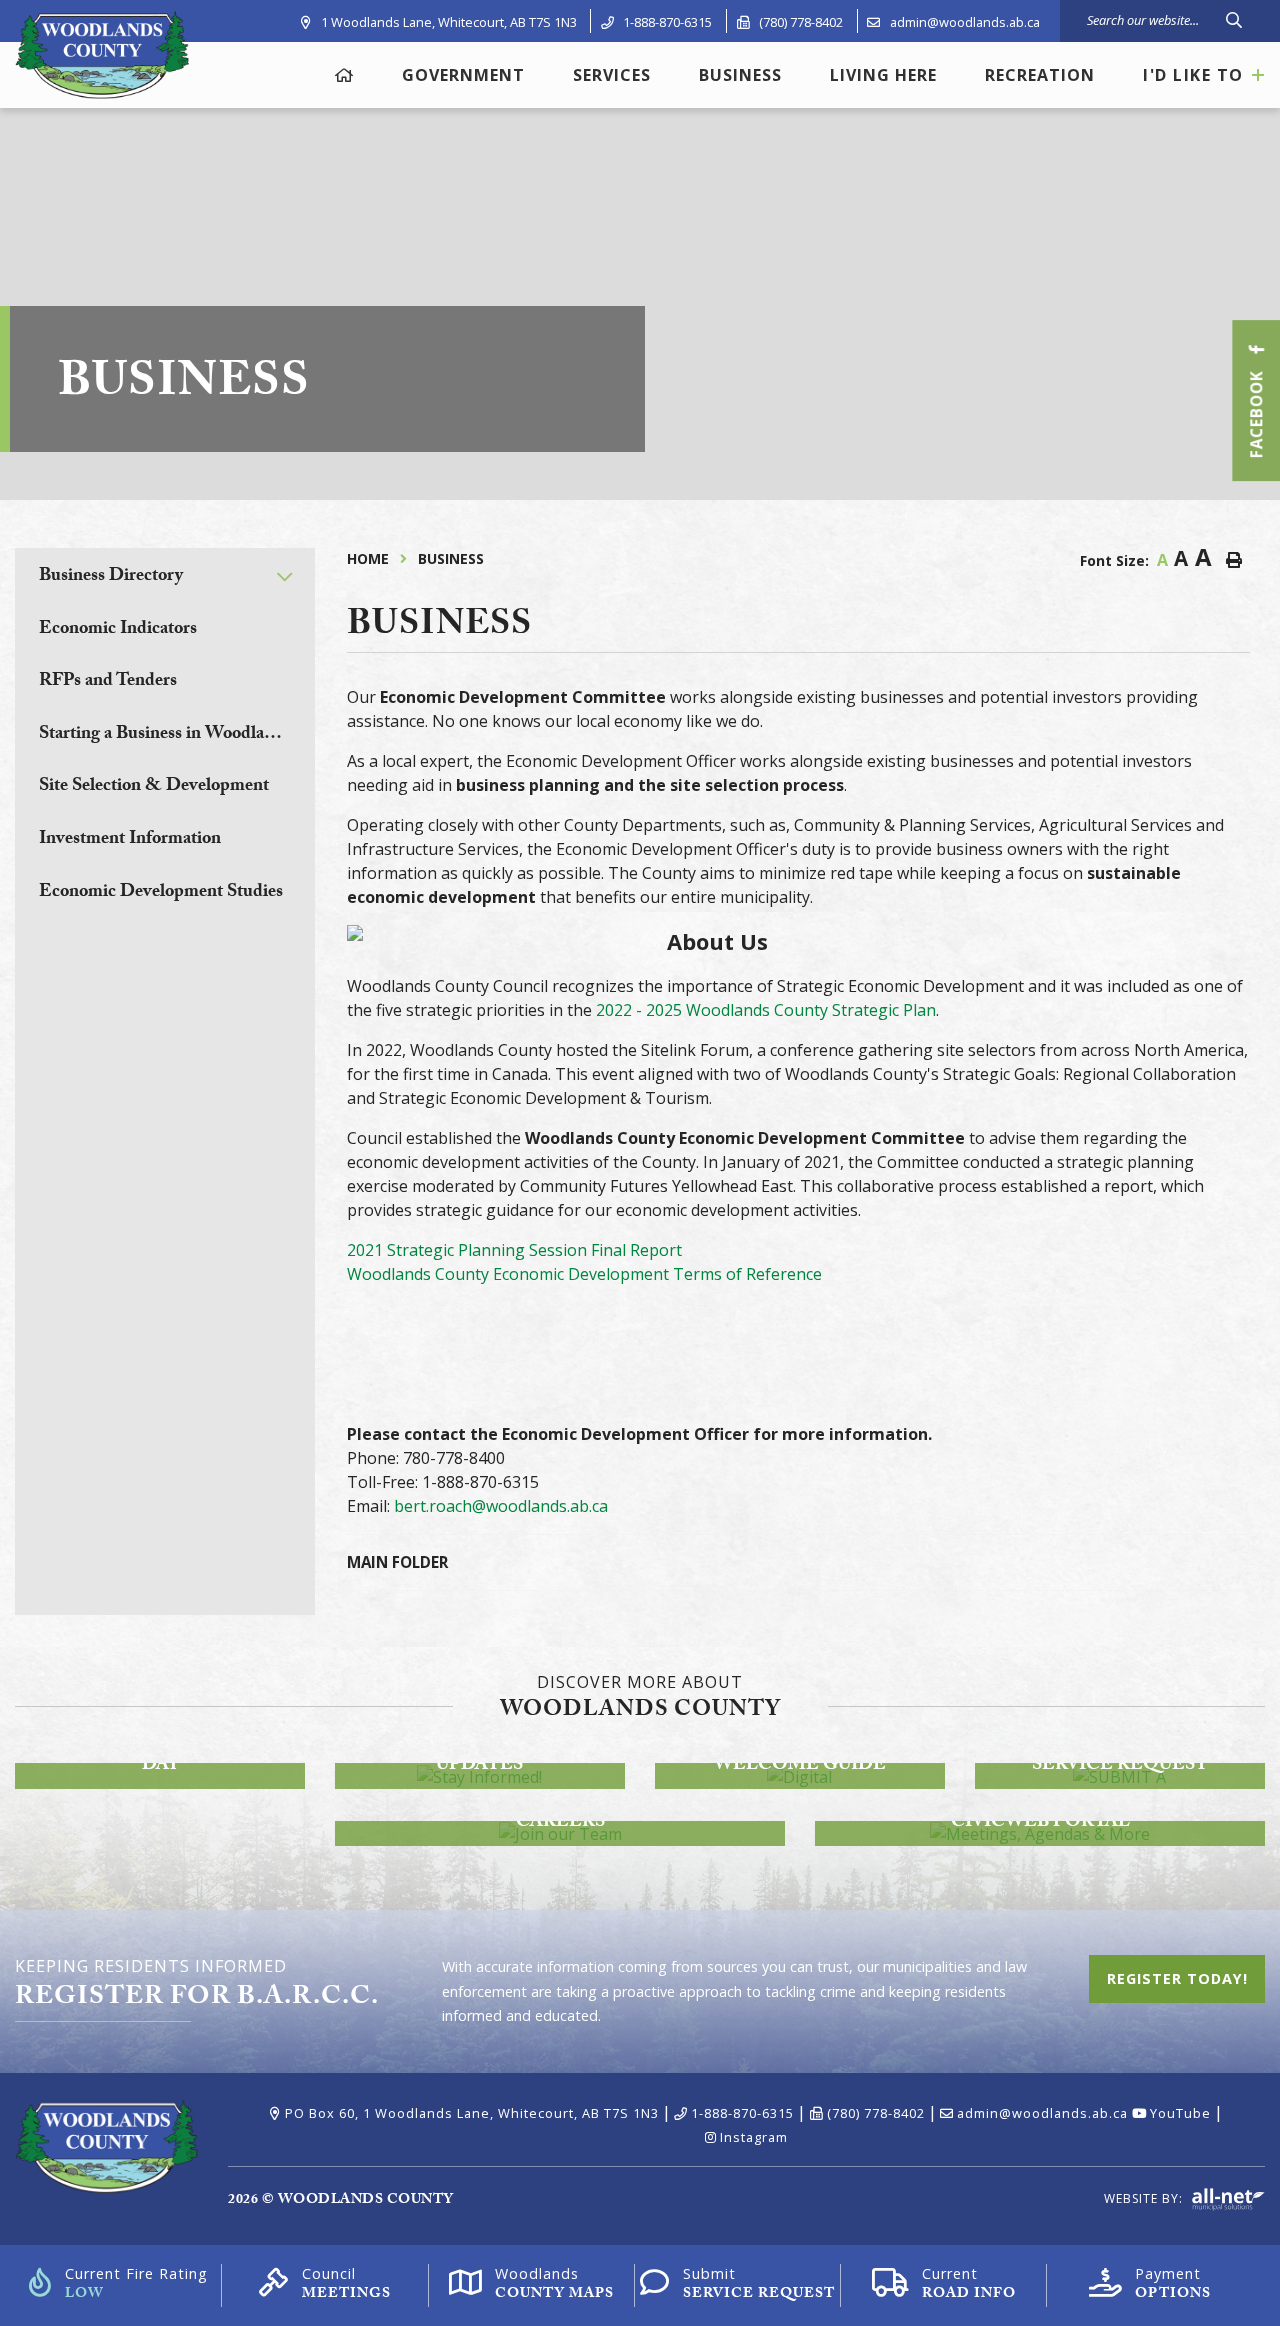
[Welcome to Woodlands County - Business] (102, 54)
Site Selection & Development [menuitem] (154, 787)
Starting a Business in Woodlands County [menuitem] (177, 735)
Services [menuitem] (612, 75)
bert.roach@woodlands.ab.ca (501, 1506)
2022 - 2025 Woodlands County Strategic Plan (766, 1010)
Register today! (1176, 1978)
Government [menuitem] (463, 75)
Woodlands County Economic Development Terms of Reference (584, 1274)
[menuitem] (344, 75)
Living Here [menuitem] (883, 75)
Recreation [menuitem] (1040, 75)
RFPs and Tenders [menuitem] (108, 682)
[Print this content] (1234, 560)
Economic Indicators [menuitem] (118, 630)
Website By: (1145, 2198)
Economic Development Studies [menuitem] (161, 893)
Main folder (397, 1562)
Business (451, 558)
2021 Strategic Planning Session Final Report (514, 1250)
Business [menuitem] (740, 75)
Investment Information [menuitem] (130, 840)
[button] (284, 577)
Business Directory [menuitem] (111, 577)
